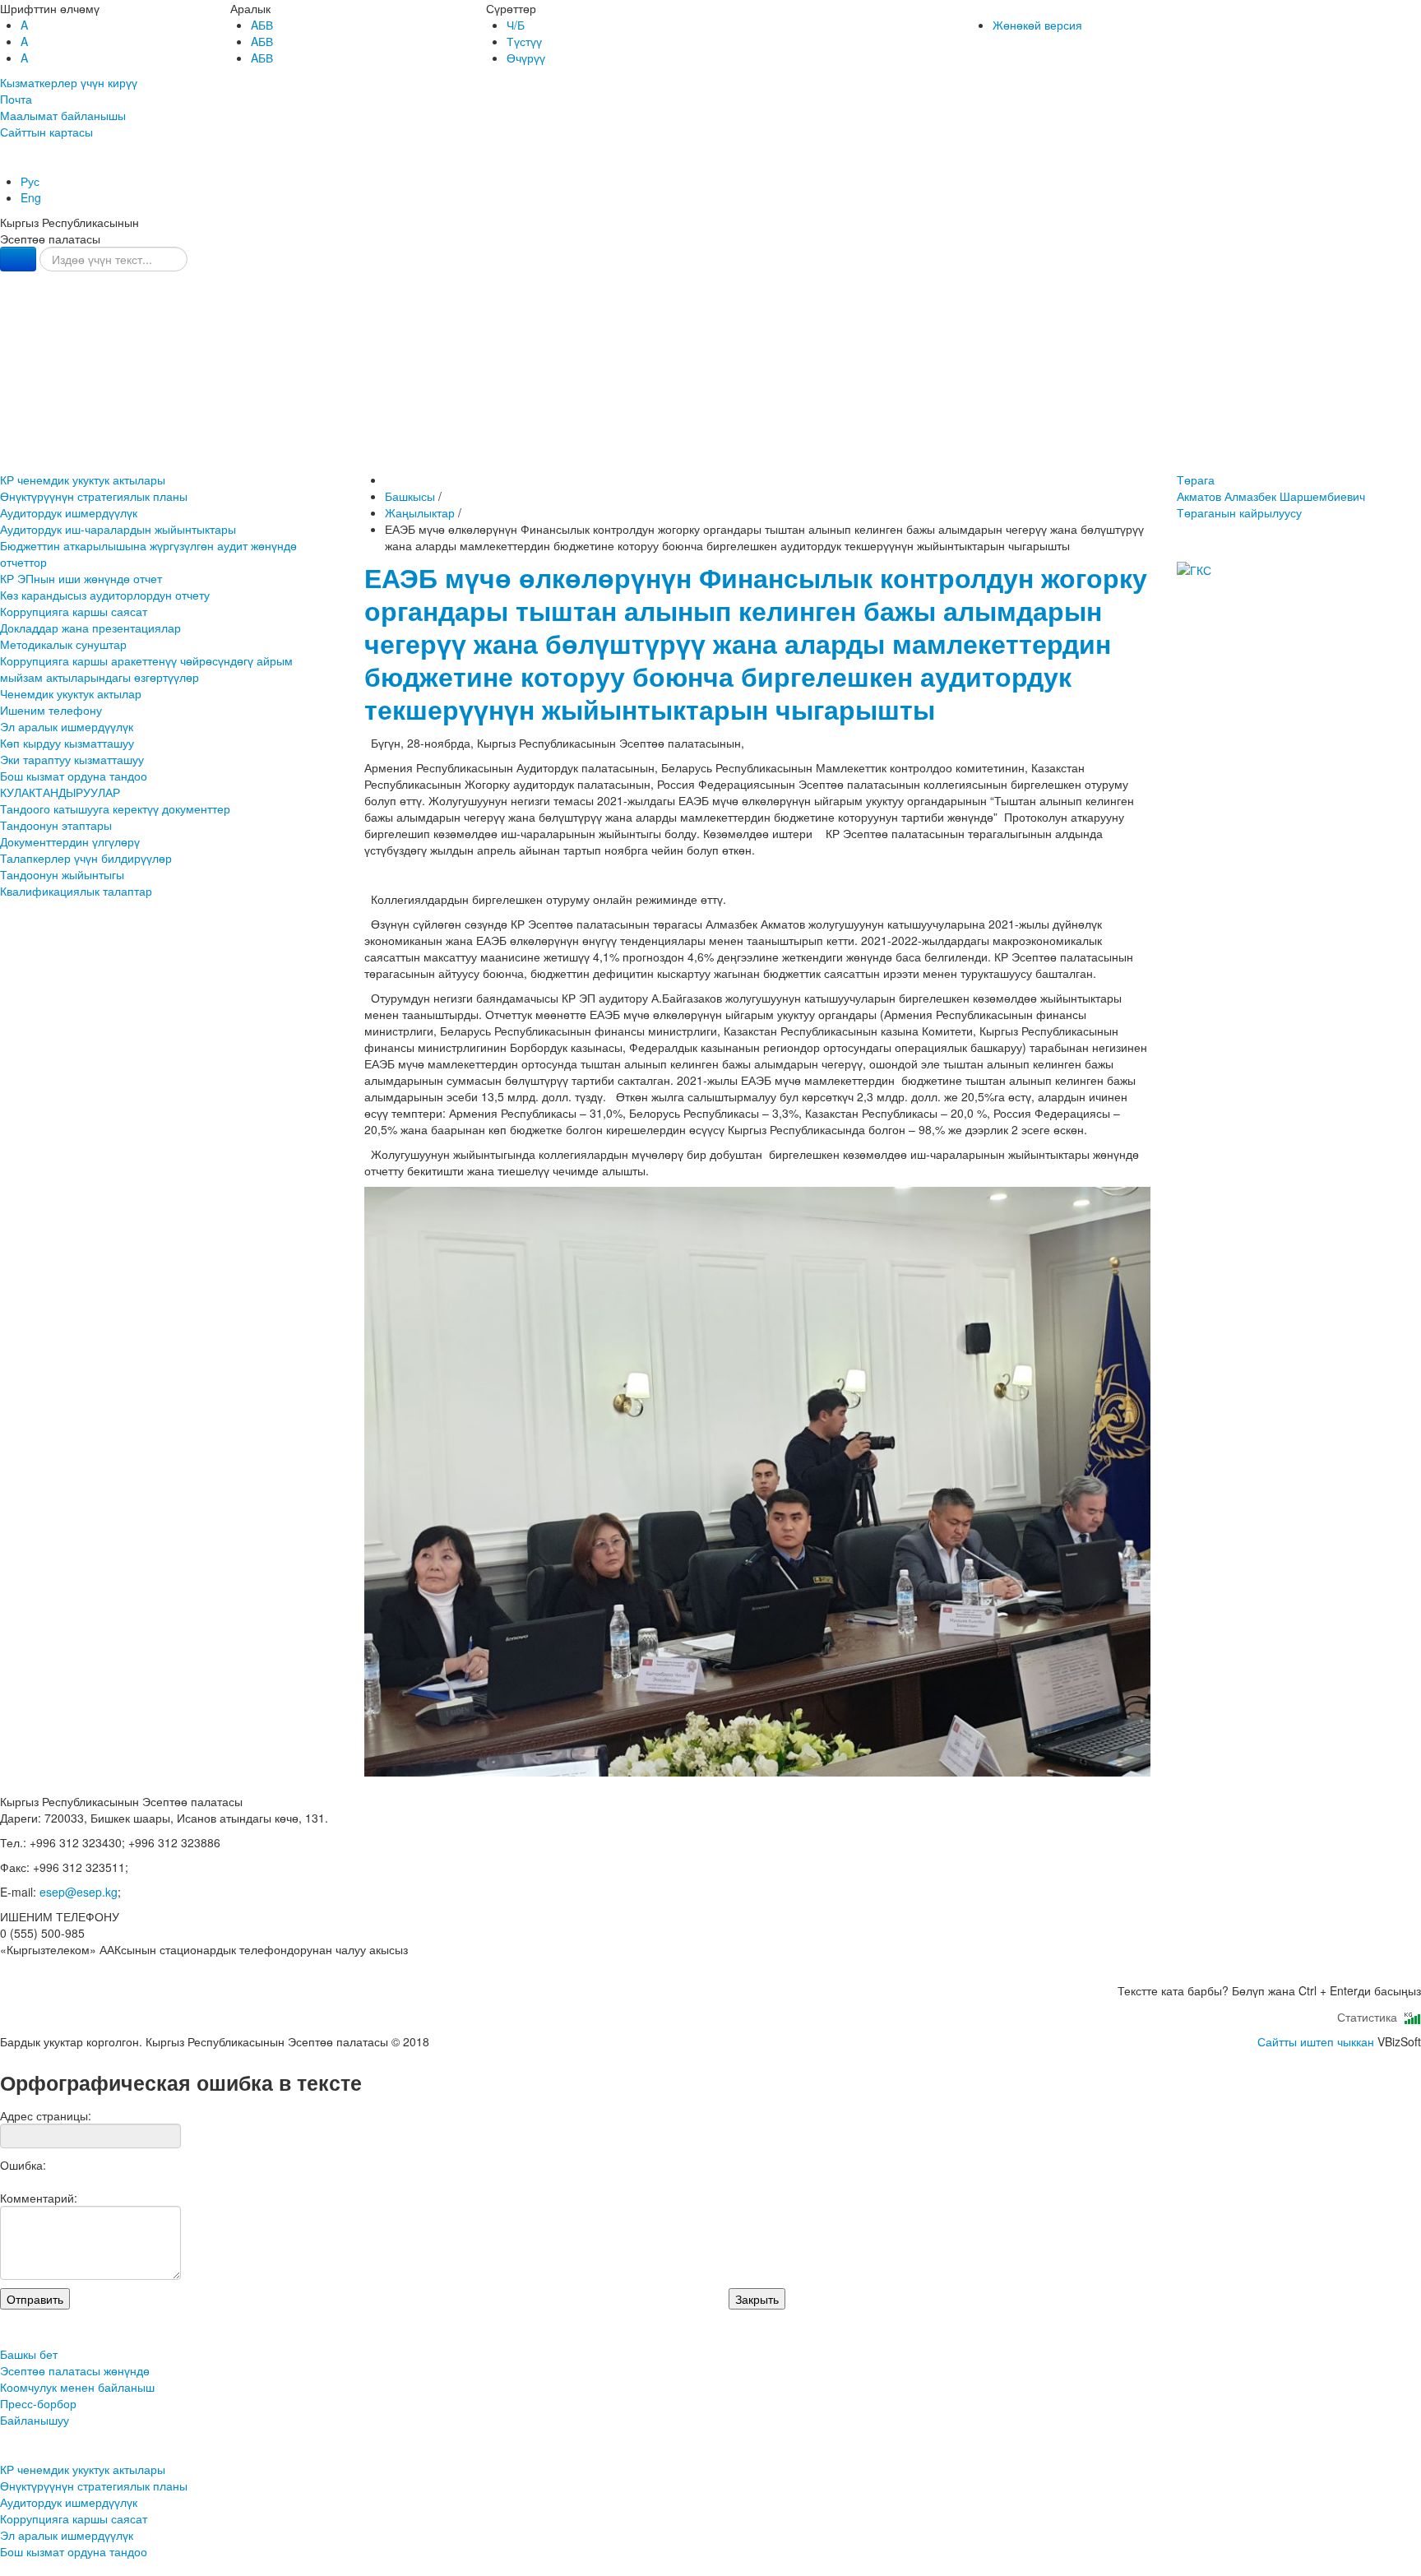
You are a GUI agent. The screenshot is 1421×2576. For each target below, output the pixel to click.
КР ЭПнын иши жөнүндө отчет (81, 578)
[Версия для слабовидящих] (2, 164)
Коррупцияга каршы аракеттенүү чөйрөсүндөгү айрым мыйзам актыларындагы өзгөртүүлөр (146, 669)
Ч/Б (516, 25)
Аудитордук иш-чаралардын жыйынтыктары (118, 529)
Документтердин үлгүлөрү (70, 841)
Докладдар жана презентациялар (90, 628)
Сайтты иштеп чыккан (1316, 2041)
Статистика (1370, 2017)
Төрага (1271, 488)
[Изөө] (18, 259)
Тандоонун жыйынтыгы (62, 874)
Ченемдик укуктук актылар (71, 693)
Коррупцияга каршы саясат (74, 611)
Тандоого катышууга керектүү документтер (115, 808)
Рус (30, 181)
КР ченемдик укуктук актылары (83, 480)
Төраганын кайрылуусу (1239, 512)
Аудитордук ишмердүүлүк (69, 512)
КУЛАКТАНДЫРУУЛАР (60, 792)
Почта (16, 99)
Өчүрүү (526, 58)
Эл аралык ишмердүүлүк (67, 726)
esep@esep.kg (79, 1892)
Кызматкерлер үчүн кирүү (69, 82)
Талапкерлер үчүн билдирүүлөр (86, 858)
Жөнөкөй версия (1037, 25)
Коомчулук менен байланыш (710, 386)
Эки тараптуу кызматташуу (72, 759)
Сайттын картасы (46, 132)
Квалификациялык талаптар (76, 891)
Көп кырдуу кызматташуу (67, 743)
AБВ (262, 25)
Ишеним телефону (51, 710)
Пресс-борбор (711, 420)
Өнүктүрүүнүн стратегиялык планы (94, 496)
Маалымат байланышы (63, 115)
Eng (31, 197)
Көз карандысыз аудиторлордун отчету (105, 595)
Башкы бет (710, 319)
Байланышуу (711, 454)
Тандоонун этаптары (56, 825)
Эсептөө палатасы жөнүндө (710, 352)
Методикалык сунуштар (63, 644)
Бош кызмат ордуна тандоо (74, 776)
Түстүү (524, 41)
